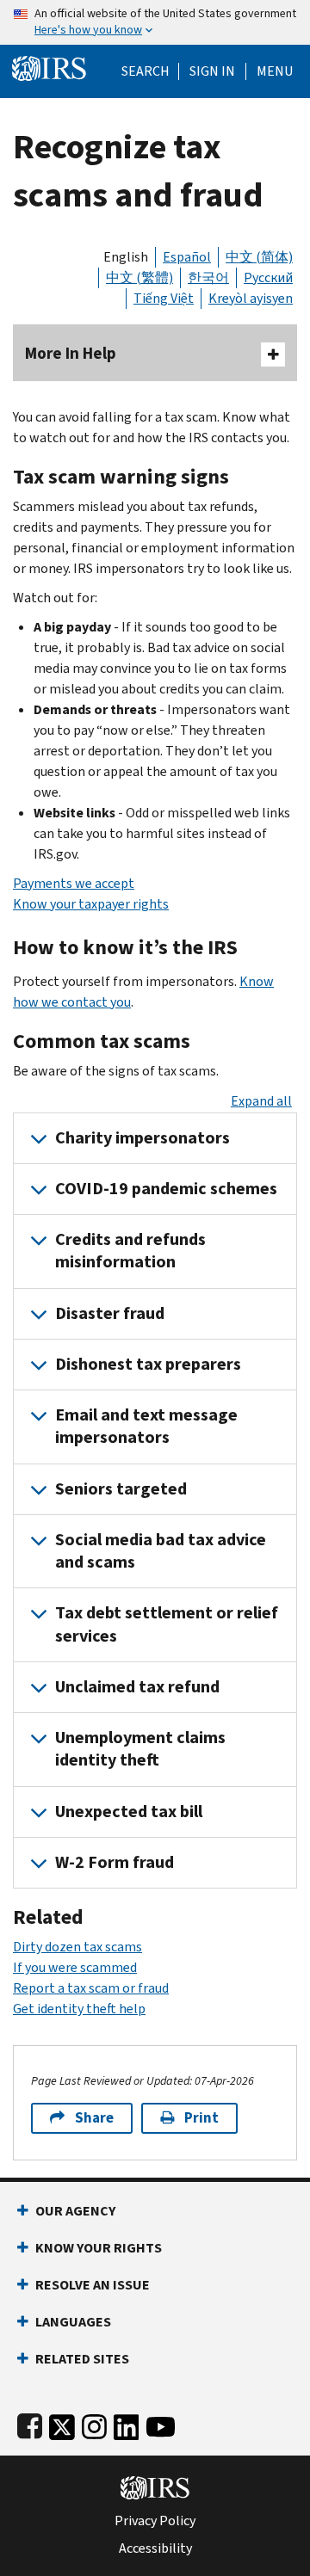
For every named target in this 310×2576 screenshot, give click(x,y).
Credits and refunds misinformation (130, 1251)
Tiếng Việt (164, 298)
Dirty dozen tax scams (77, 1947)
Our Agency (75, 2211)
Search (146, 71)
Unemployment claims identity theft (140, 1749)
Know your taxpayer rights (91, 904)
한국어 (208, 277)
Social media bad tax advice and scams (161, 1551)
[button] (212, 71)
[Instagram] (94, 2423)
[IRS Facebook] (30, 2423)
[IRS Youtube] (161, 2423)
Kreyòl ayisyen (251, 298)
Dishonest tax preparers (148, 1364)
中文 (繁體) (139, 277)
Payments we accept (74, 883)
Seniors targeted (121, 1489)
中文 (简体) (259, 257)
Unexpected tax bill (129, 1812)
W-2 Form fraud (115, 1862)
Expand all (261, 1101)
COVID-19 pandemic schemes (166, 1189)
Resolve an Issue (93, 2285)
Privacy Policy (155, 2521)
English (126, 257)
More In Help (71, 353)
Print (201, 2118)
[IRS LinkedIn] (127, 2423)
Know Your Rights (99, 2248)
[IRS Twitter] (62, 2423)
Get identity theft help (79, 2009)
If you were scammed (75, 1967)
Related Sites (82, 2359)
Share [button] (94, 2118)
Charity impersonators (143, 1138)
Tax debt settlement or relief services (167, 1624)
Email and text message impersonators (146, 1426)
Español (187, 257)
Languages (73, 2322)
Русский (268, 277)
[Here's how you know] (155, 22)
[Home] (49, 67)
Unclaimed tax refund (137, 1687)
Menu (275, 71)
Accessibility (155, 2548)
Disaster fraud (110, 1313)
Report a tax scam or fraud (91, 1988)
